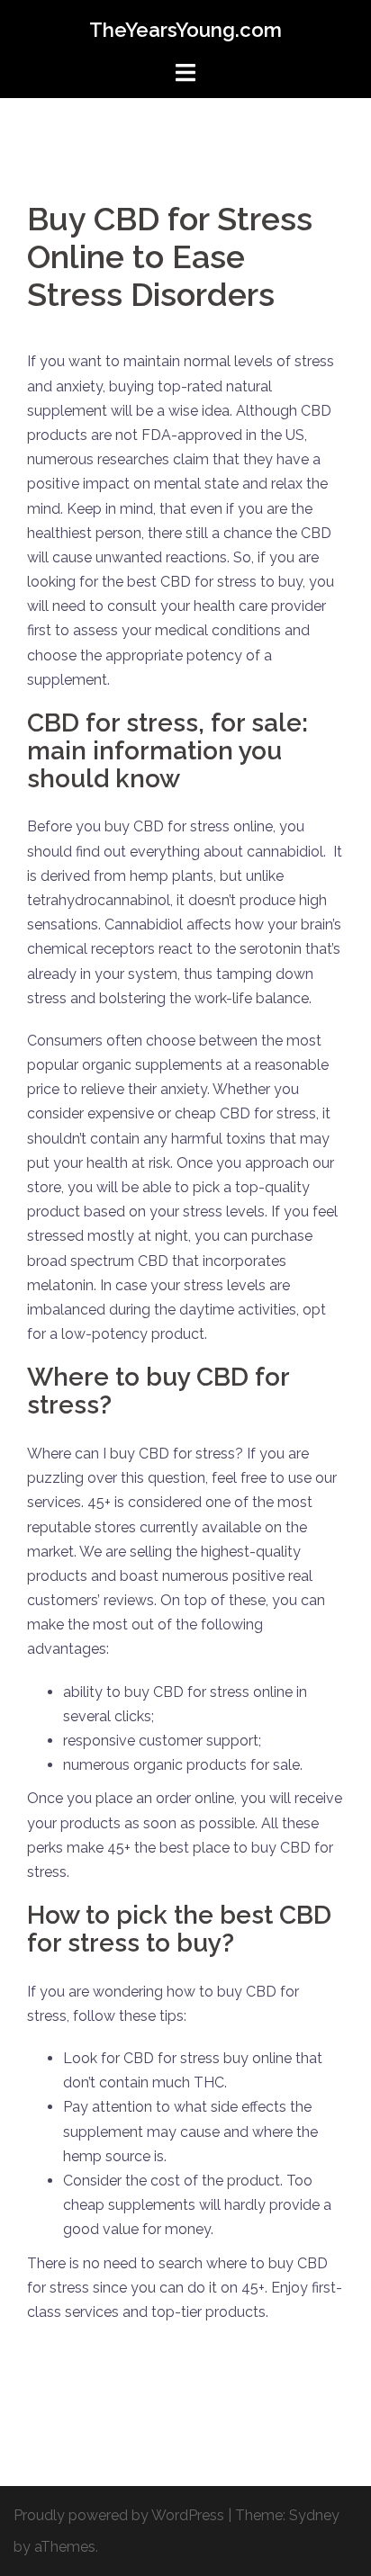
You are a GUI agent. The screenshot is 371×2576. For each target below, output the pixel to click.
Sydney (314, 2515)
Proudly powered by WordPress (119, 2515)
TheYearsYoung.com (185, 30)
